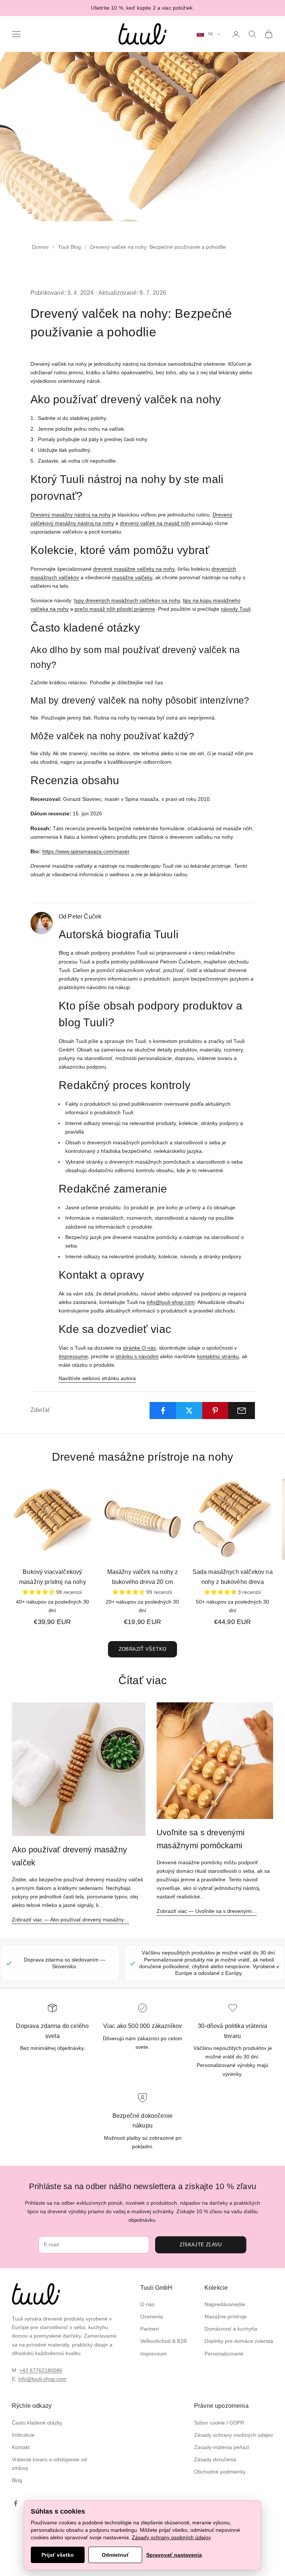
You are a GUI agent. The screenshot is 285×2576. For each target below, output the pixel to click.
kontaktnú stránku (218, 1356)
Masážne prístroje (226, 2316)
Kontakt (21, 2447)
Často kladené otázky (37, 2423)
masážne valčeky (132, 577)
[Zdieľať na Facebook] (163, 1411)
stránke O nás (139, 1348)
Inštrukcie (23, 2435)
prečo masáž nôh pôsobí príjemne (115, 609)
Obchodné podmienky (220, 2472)
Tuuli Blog (69, 247)
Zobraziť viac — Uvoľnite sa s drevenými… (207, 1911)
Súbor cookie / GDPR (219, 2423)
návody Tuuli (236, 609)
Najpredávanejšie (225, 2304)
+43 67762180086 (41, 2370)
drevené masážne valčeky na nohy (134, 569)
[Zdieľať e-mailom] (242, 1411)
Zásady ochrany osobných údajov (234, 2435)
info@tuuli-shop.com (171, 1302)
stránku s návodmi (137, 1356)
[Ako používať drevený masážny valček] (79, 1769)
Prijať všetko (58, 2555)
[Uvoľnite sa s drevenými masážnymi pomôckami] (215, 1761)
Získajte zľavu (201, 2245)
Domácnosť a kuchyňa (231, 2329)
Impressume (73, 1356)
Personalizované (224, 2354)
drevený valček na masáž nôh (155, 523)
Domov (40, 247)
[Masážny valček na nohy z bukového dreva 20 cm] (143, 1519)
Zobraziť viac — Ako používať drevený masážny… (71, 1920)
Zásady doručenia (215, 2459)
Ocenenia (152, 2316)
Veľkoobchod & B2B (163, 2341)
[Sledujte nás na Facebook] (16, 2503)
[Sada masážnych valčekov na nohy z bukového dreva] (232, 1519)
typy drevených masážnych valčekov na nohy (127, 600)
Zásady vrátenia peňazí (222, 2447)
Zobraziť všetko (143, 1649)
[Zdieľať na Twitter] (189, 1411)
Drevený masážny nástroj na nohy (71, 515)
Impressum (153, 2354)
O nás (147, 2304)
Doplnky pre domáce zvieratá (239, 2341)
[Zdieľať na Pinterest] (216, 1411)
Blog (17, 2480)
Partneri (150, 2329)
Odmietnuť (115, 2555)
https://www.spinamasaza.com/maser (86, 851)
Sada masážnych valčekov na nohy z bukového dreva (233, 1577)
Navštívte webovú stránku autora (97, 1378)
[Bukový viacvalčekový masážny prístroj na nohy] (53, 1519)
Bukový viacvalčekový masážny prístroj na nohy (53, 1577)
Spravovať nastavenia (174, 2555)
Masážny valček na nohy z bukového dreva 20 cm (143, 1577)
